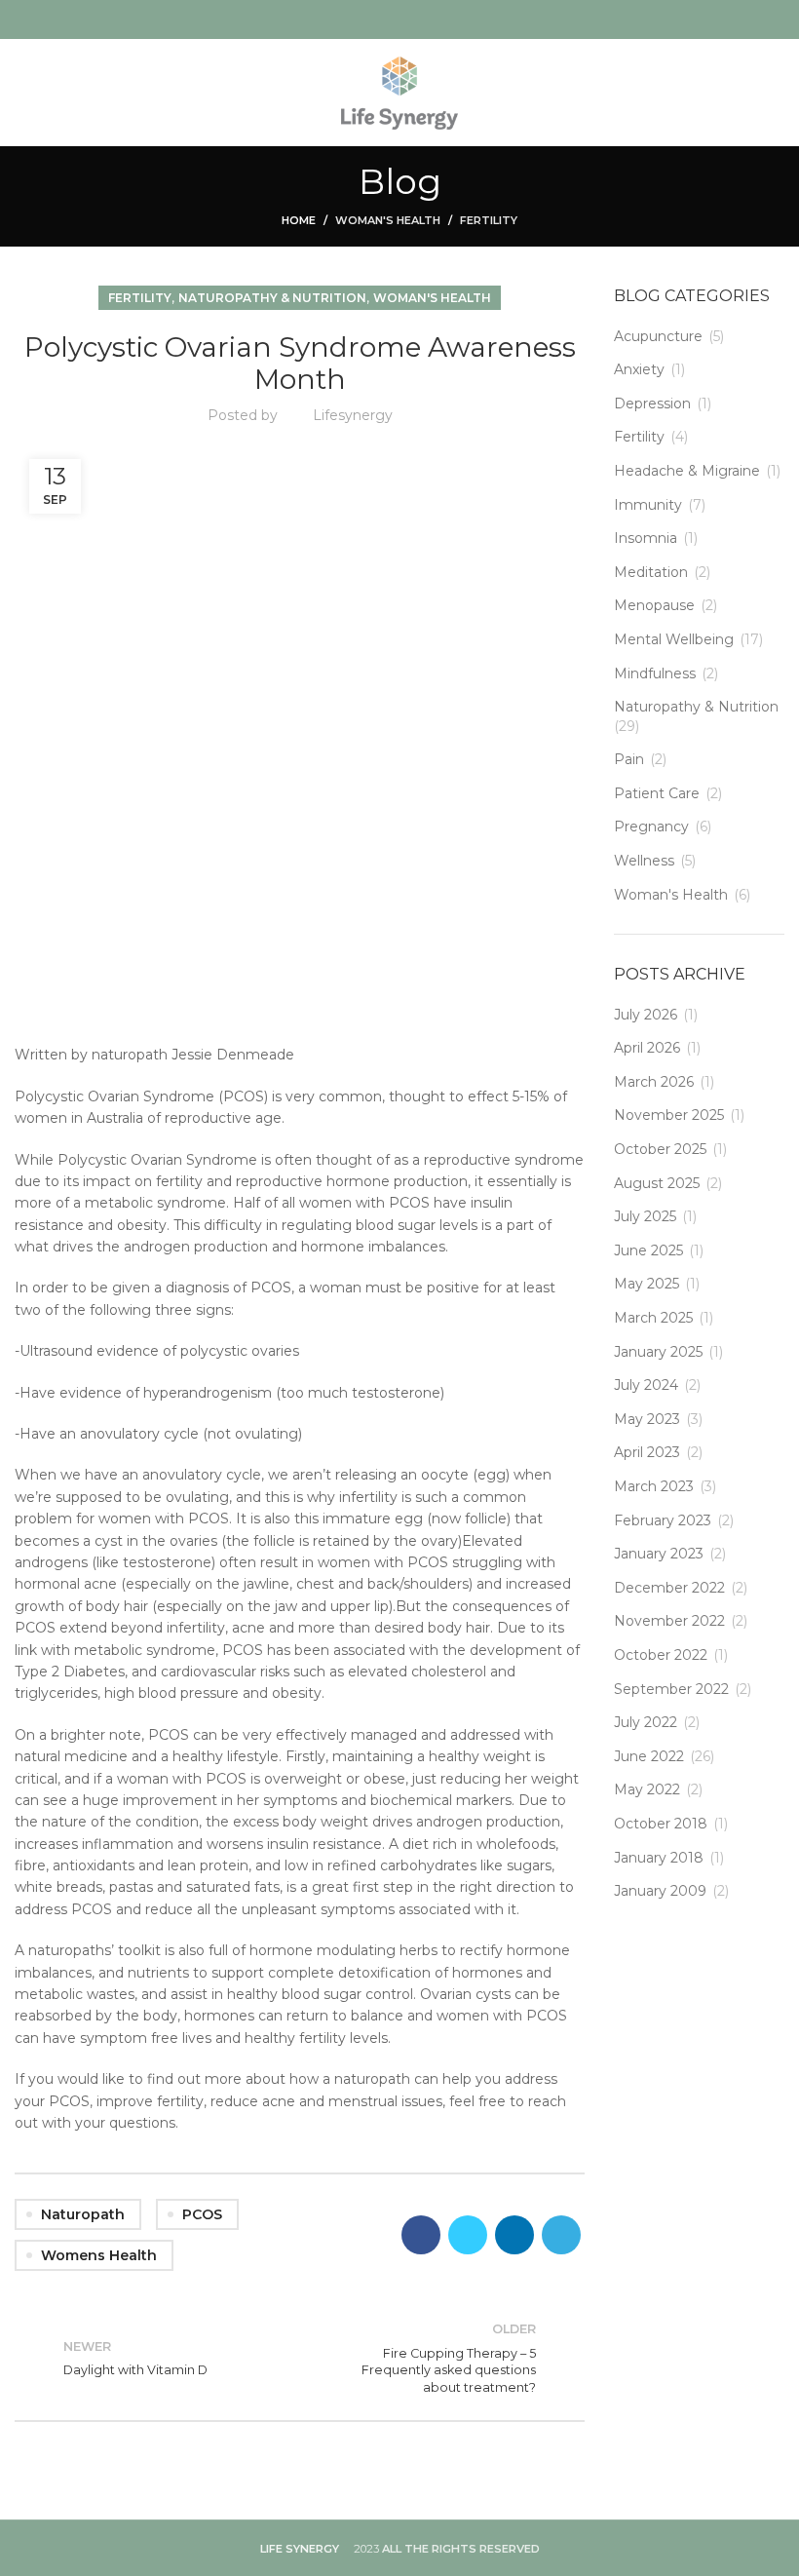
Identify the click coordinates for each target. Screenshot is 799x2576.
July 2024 (646, 1385)
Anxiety (639, 369)
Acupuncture (658, 336)
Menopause (654, 605)
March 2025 (653, 1318)
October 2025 (660, 1149)
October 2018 (661, 1824)
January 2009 (660, 1891)
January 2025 (658, 1352)
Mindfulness (655, 673)
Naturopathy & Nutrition (272, 298)
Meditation (651, 572)
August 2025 (657, 1183)
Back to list (300, 2358)
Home (299, 220)
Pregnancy (651, 827)
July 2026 (646, 1015)
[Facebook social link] (421, 2235)
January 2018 (659, 1858)
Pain (629, 759)
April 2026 (647, 1048)
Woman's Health (388, 220)
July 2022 (646, 1722)
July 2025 (645, 1216)
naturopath (83, 2214)
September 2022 (671, 1689)
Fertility (489, 220)
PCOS (202, 2214)
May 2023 (647, 1419)
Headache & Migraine (687, 471)
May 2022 (647, 1789)
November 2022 (669, 1621)
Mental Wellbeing (674, 639)
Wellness (644, 861)
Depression (652, 404)
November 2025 (669, 1115)
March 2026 (654, 1082)
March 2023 (654, 1486)
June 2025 (648, 1250)
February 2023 (663, 1520)
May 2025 (647, 1284)
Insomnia (646, 538)
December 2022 (669, 1588)
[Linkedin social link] (514, 2235)
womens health (99, 2255)
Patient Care (657, 793)
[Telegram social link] (561, 2235)
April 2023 (647, 1452)
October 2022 (661, 1655)
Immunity (648, 505)
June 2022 (649, 1756)
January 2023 (659, 1554)
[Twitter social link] (468, 2235)
